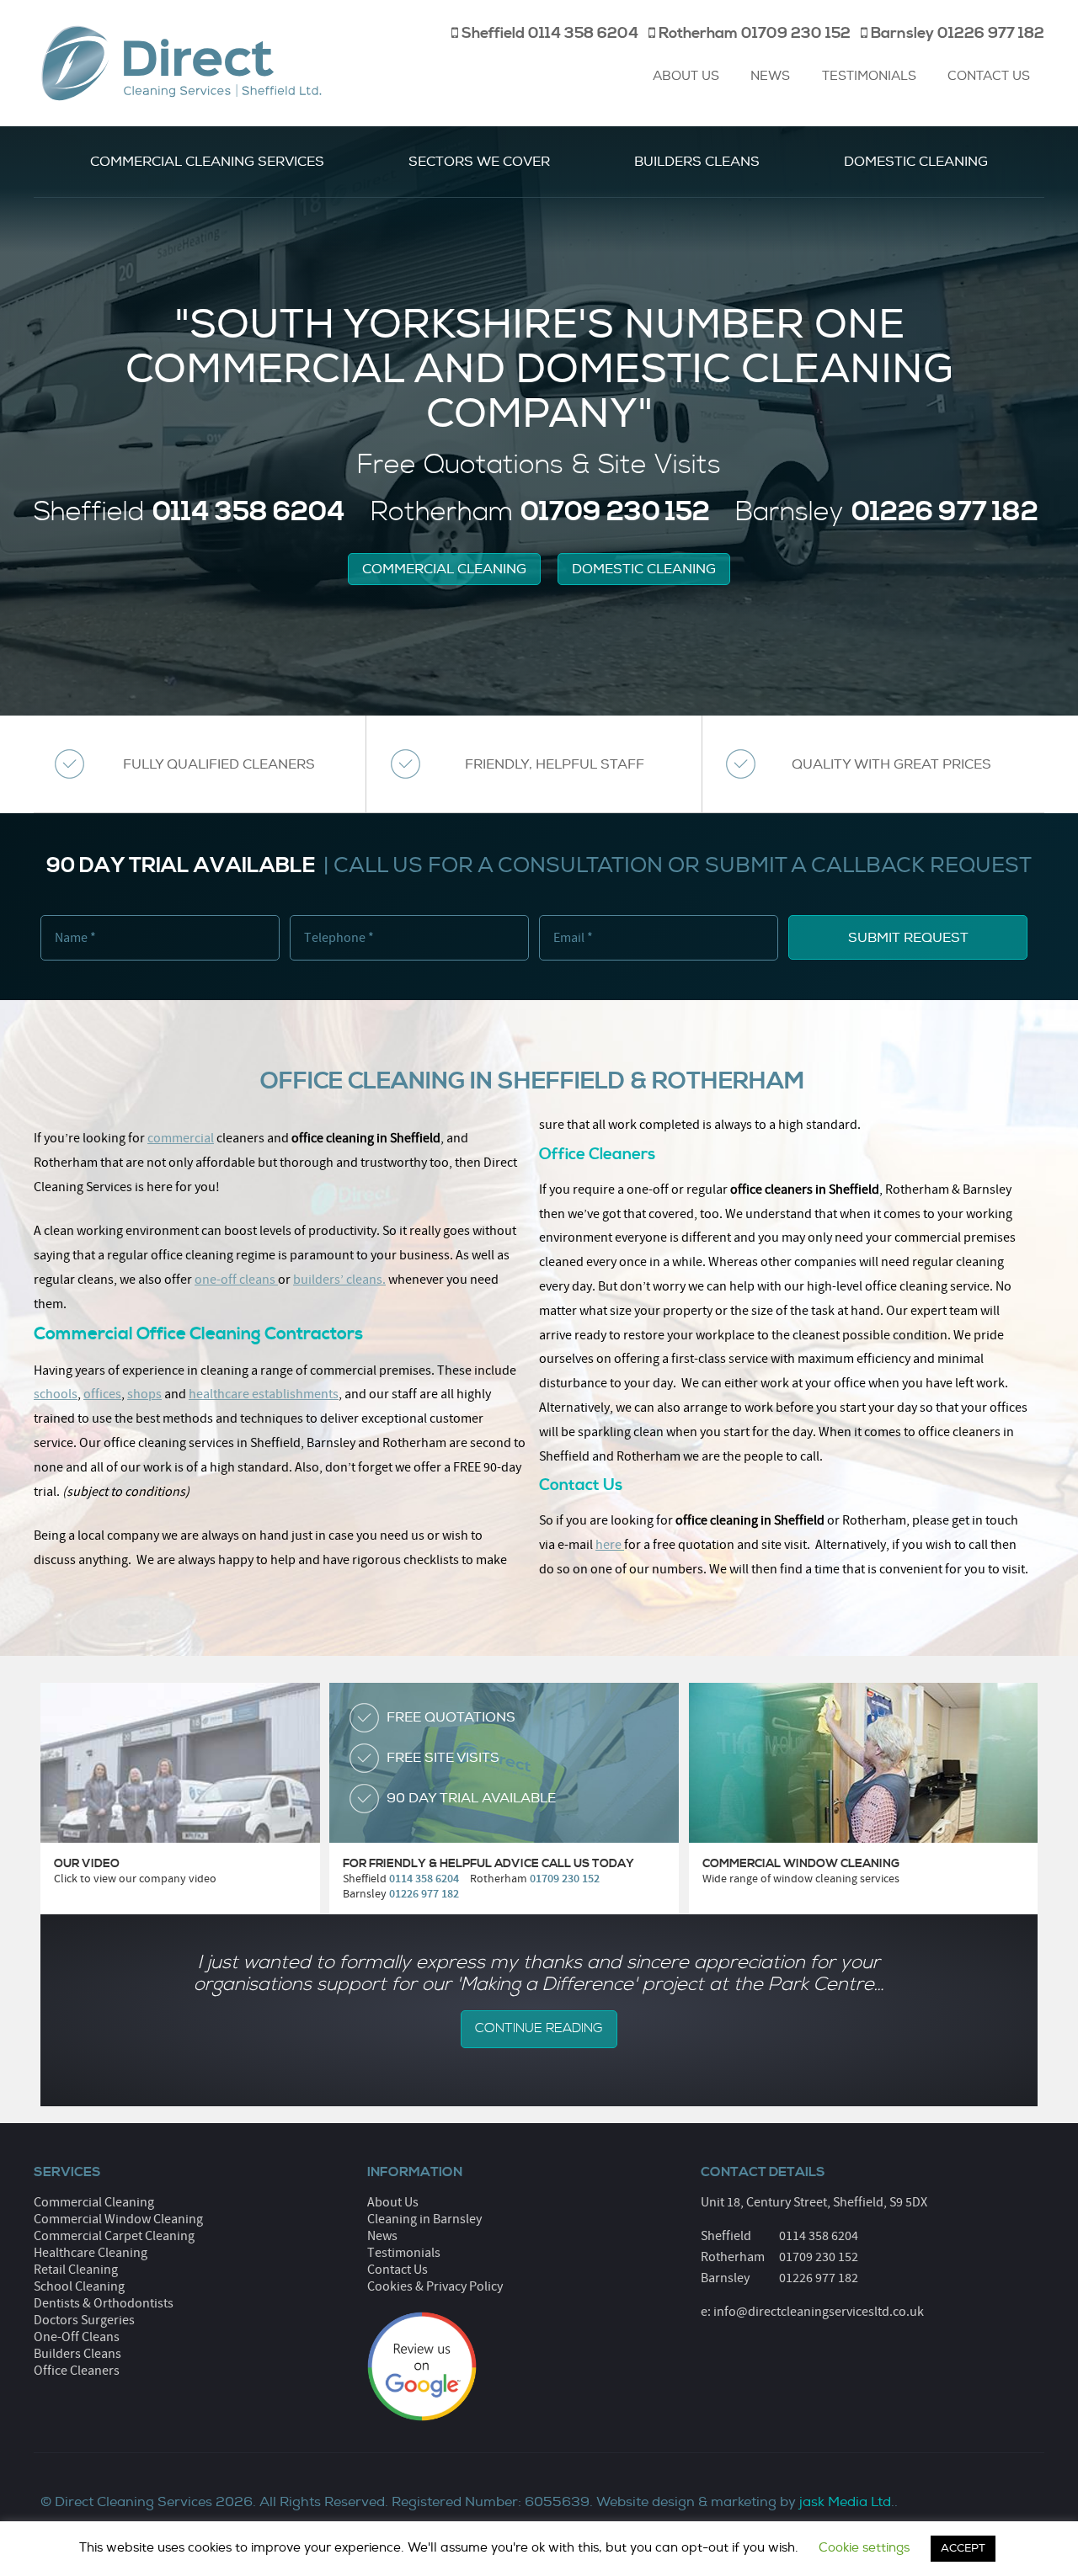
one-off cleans (235, 1280)
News (770, 76)
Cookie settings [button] (864, 2548)
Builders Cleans (697, 162)
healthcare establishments (264, 1394)
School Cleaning (79, 2286)
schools (56, 1394)
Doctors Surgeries (84, 2320)
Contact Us (989, 76)
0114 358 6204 (819, 2236)
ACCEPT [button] (963, 2548)
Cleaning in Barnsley (424, 2219)
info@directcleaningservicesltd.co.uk (819, 2312)
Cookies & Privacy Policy (435, 2286)
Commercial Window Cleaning (118, 2219)
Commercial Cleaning (444, 569)
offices (102, 1394)
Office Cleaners (77, 2371)
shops (144, 1394)
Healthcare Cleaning (91, 2253)
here (608, 1545)
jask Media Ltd (845, 2502)
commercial (181, 1138)
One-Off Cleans (77, 2337)
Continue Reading (539, 2028)
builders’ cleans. (339, 1280)
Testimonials (869, 76)
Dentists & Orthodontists (104, 2303)
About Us (686, 76)
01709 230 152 (819, 2257)
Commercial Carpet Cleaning (114, 2236)
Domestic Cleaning (916, 162)
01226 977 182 (819, 2278)
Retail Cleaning (76, 2270)
